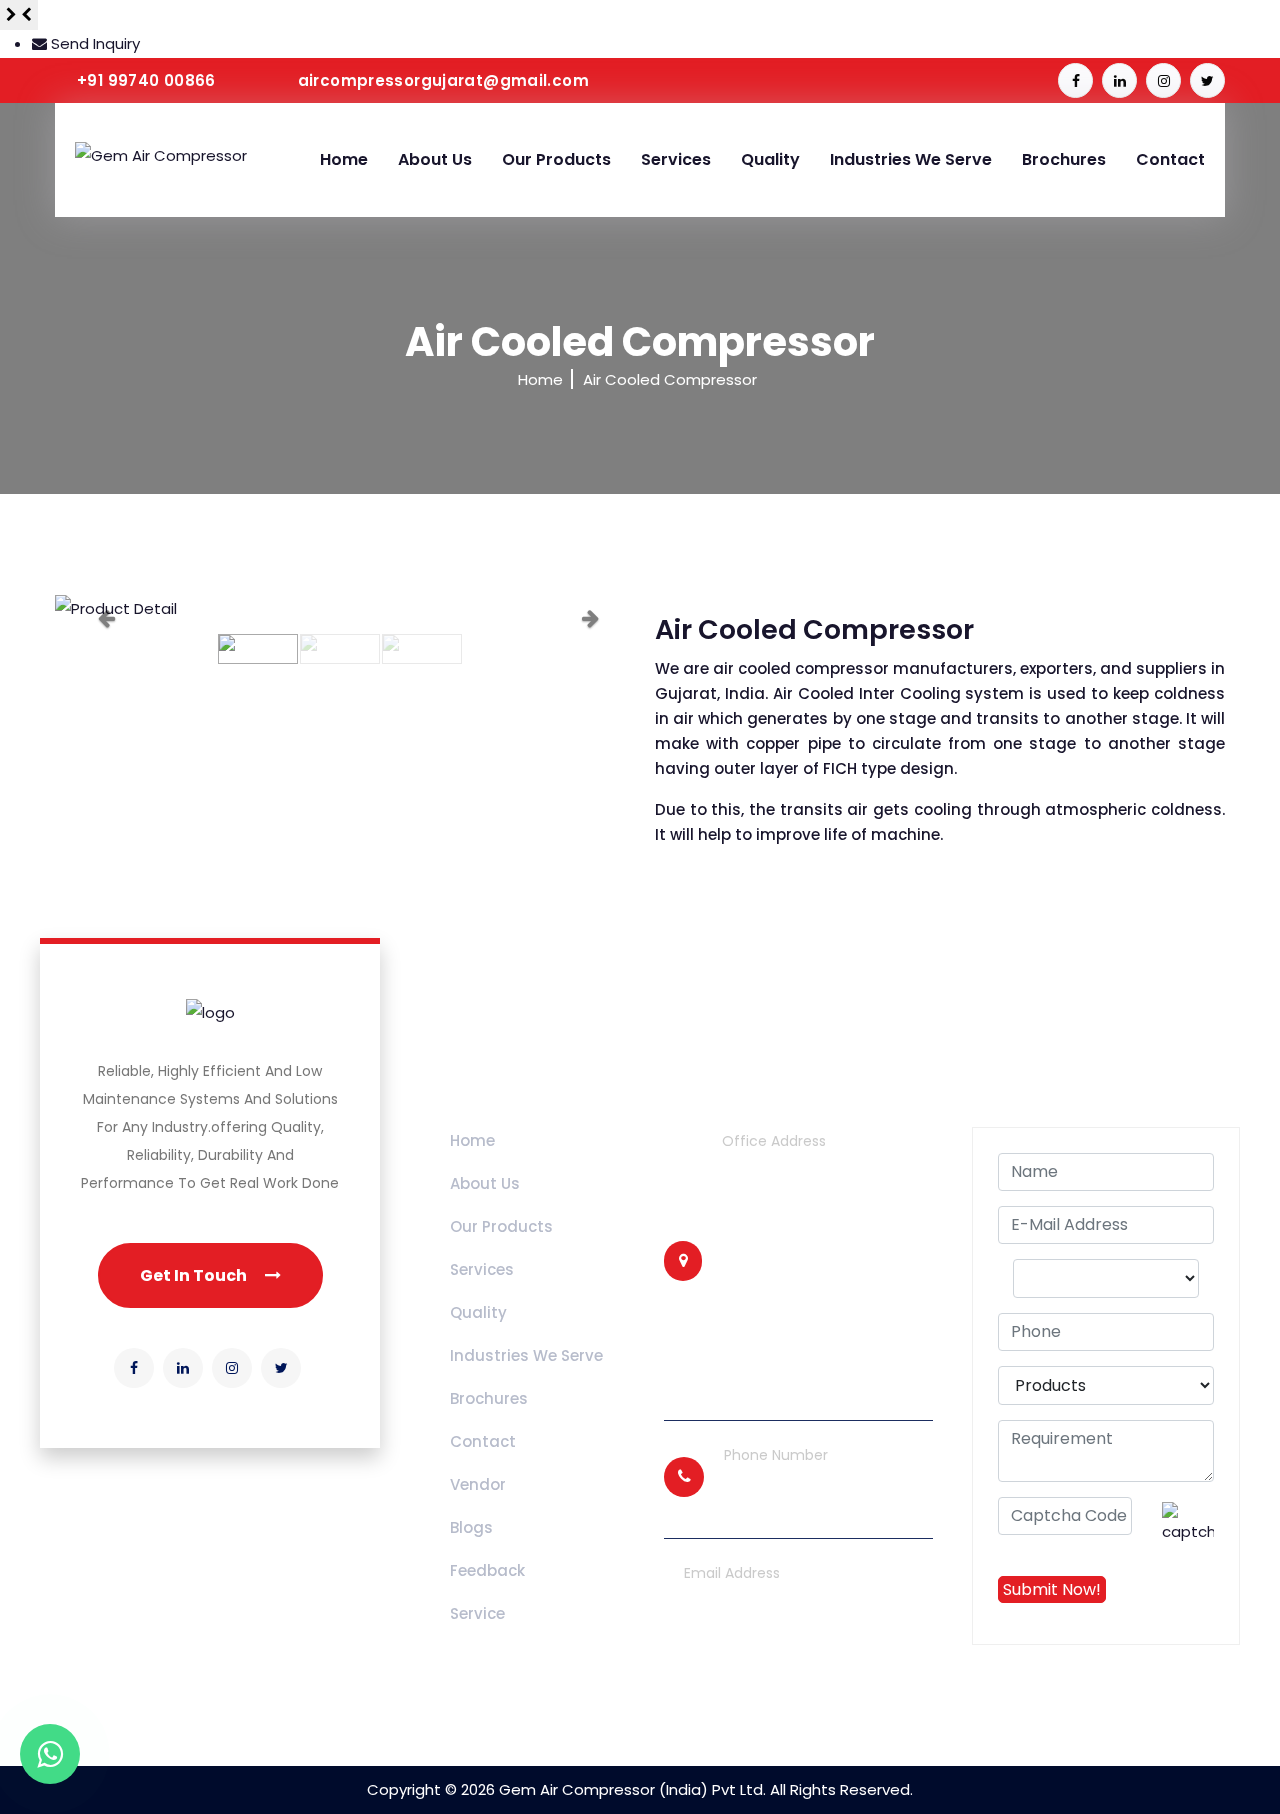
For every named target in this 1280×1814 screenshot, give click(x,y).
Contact (1170, 159)
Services (676, 159)
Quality (770, 159)
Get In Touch (195, 1275)
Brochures (1064, 159)
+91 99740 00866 (146, 80)
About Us (435, 159)
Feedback (487, 1570)
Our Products (556, 159)
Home (344, 159)
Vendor (478, 1484)
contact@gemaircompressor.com (812, 1628)
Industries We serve (526, 1355)
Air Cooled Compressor (670, 379)
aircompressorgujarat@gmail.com (443, 80)
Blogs (471, 1527)
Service (477, 1613)
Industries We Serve (911, 159)
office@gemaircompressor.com (803, 1656)
